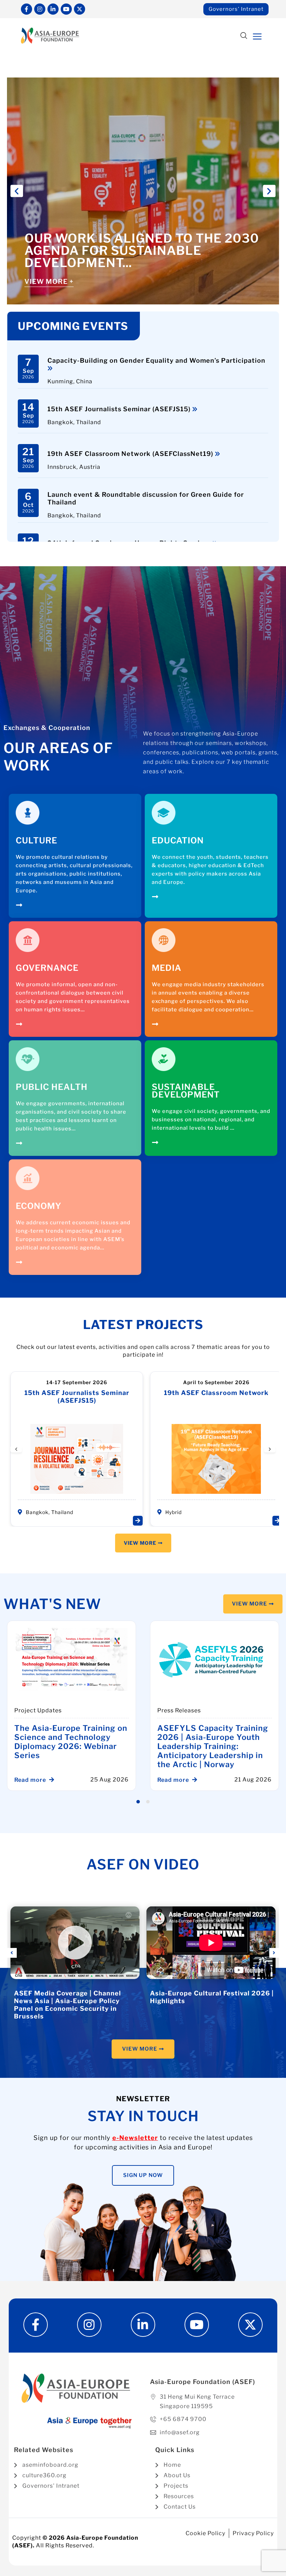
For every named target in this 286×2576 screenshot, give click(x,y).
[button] (244, 36)
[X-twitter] (80, 9)
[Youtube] (66, 9)
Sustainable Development (186, 1091)
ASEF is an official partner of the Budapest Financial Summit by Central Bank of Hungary (57, 1742)
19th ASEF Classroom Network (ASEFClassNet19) (131, 454)
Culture (36, 840)
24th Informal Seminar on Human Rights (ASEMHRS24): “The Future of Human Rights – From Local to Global (221, 1404)
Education (178, 840)
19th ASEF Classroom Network (81, 1393)
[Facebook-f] (27, 9)
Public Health (52, 1087)
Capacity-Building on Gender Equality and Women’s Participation (156, 360)
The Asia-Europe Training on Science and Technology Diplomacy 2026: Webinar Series (203, 1742)
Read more (20, 1780)
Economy (39, 1206)
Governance (47, 968)
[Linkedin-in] (53, 9)
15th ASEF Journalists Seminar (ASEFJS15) (120, 409)
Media (167, 968)
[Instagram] (40, 9)
